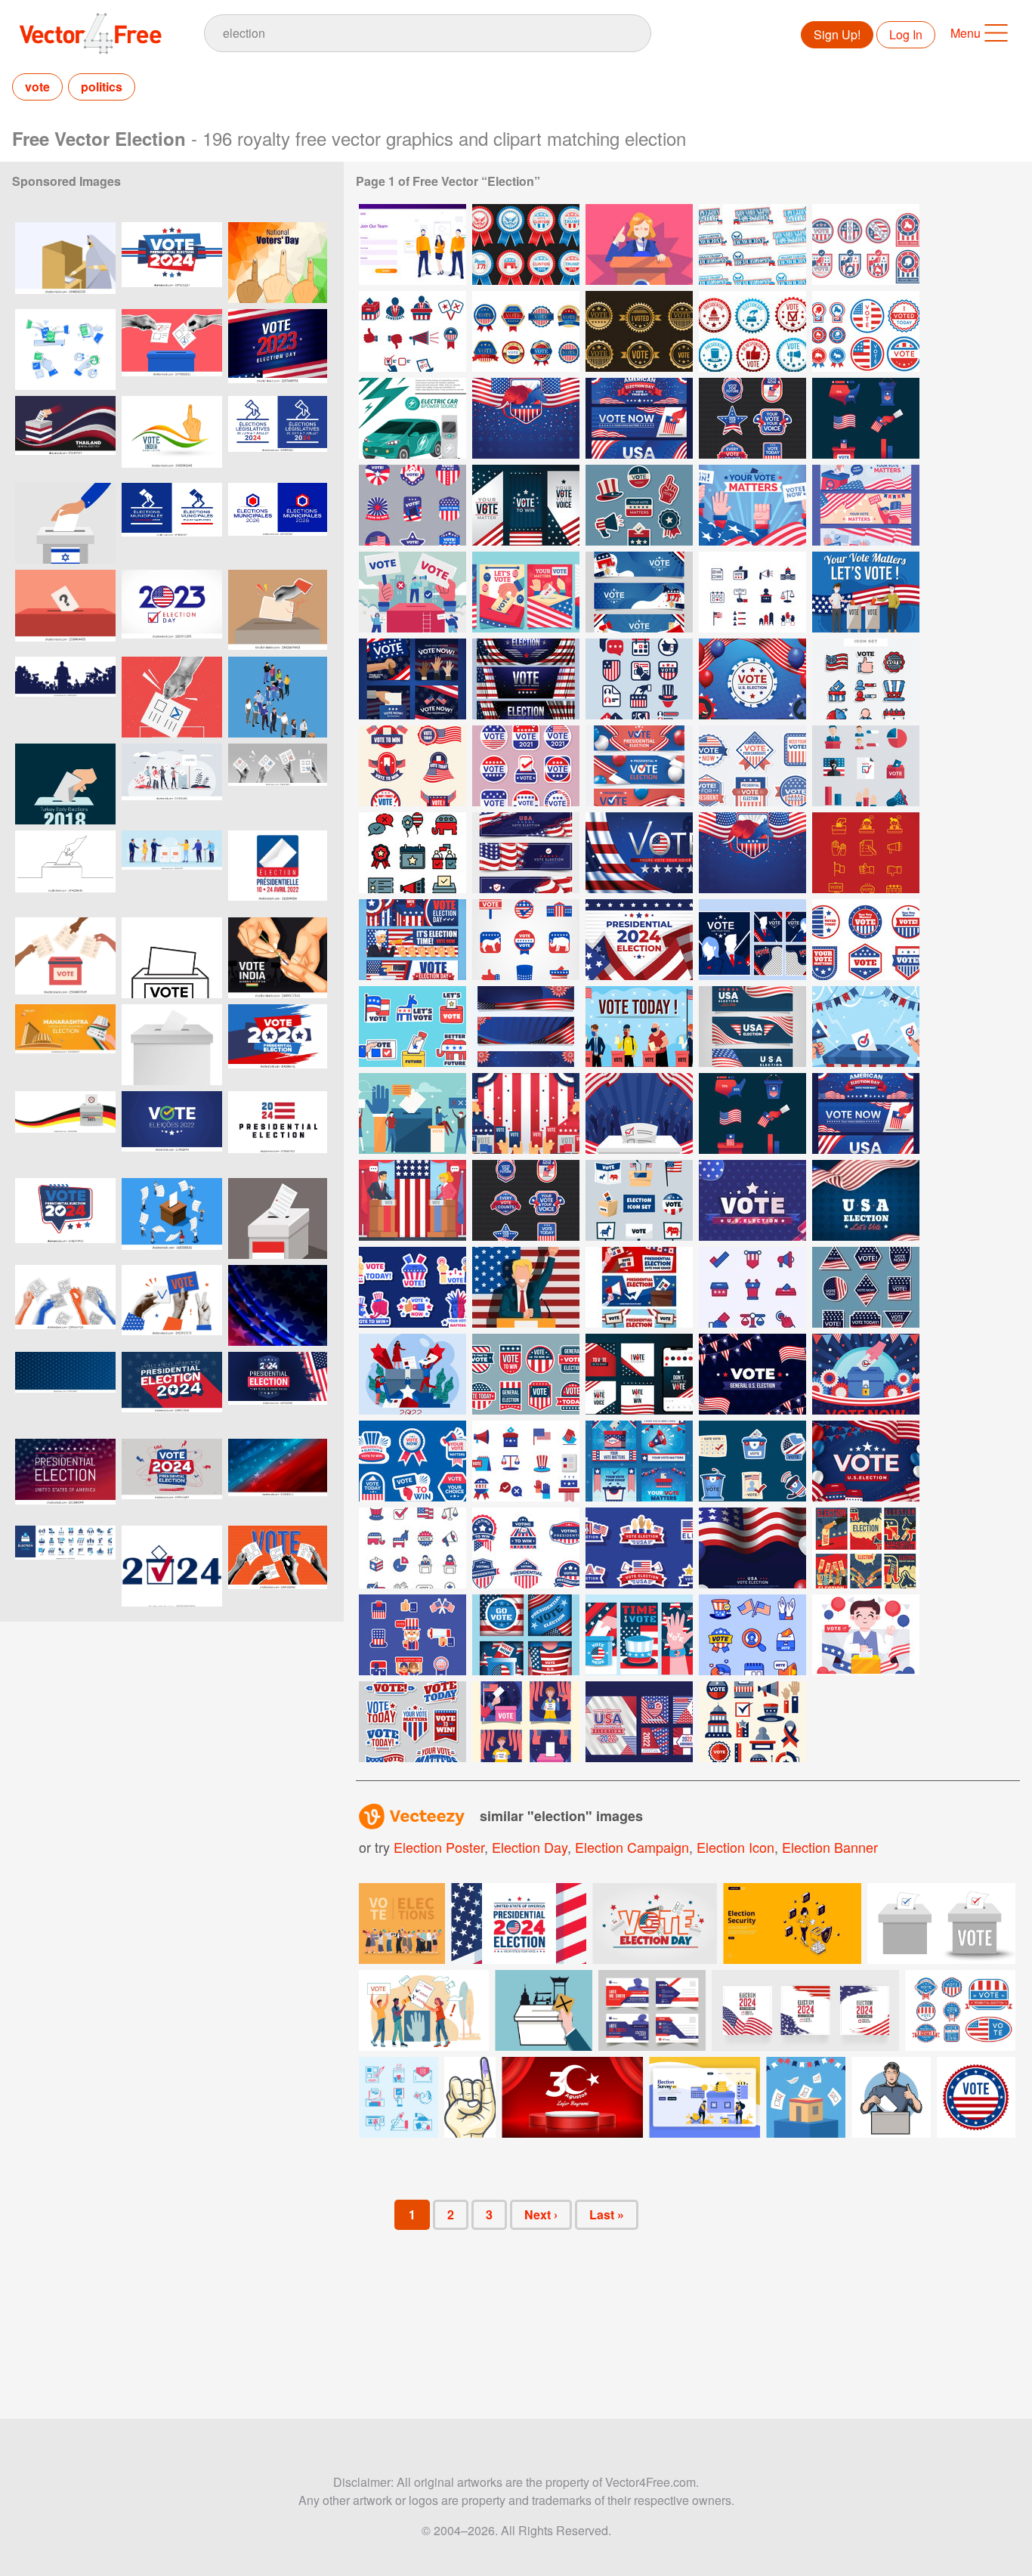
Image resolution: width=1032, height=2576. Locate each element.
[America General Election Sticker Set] (526, 1374)
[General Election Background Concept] (639, 853)
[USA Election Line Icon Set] (412, 1548)
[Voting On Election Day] (412, 940)
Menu (966, 33)
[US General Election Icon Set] (526, 1461)
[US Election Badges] (412, 505)
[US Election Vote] (639, 1027)
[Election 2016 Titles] (752, 244)
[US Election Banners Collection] (526, 853)
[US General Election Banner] (866, 505)
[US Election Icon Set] (866, 679)
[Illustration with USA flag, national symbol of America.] (278, 1305)
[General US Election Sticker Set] (526, 1548)
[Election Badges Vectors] (866, 244)
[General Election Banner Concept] (526, 679)
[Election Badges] (526, 244)
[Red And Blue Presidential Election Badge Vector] (752, 331)
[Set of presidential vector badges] (960, 2010)
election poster (439, 1847)
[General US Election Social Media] (526, 1722)
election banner (830, 1847)
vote (37, 87)
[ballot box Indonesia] (278, 1218)
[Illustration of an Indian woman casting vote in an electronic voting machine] (65, 263)
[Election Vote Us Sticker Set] (412, 1722)
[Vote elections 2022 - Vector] (172, 1132)
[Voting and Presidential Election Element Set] (866, 331)
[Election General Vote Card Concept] (866, 1548)
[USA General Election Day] (412, 853)
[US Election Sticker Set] (752, 418)
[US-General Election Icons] (752, 592)
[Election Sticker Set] (412, 1027)
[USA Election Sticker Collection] (639, 505)
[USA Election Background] (639, 1113)
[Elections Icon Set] (866, 853)
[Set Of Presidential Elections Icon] (412, 331)
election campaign (632, 1847)
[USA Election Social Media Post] (639, 1374)
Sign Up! (837, 34)
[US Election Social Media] (412, 679)
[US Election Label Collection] (752, 766)
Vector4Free (91, 33)
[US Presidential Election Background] (866, 1027)
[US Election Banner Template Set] (639, 1635)
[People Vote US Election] (412, 592)
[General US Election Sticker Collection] (639, 1548)
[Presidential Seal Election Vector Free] (526, 331)
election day (530, 1847)
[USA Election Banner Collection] (752, 1027)
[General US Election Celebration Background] (866, 1374)
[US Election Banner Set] (639, 1287)
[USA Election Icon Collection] (526, 940)
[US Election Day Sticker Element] (752, 1461)
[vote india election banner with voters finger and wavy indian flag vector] (172, 436)
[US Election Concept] (866, 592)
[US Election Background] (752, 505)
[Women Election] (639, 244)
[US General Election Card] (526, 592)
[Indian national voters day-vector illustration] (278, 263)
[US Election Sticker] (412, 766)
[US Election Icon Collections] (752, 1287)
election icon (735, 1847)
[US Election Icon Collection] (866, 766)
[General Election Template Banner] (526, 1027)
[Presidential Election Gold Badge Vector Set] (639, 331)
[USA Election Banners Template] (526, 505)
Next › (541, 2214)
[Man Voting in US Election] (866, 1635)
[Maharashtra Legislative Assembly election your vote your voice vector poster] (65, 1045)
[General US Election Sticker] (866, 1287)
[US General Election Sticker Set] (412, 1461)
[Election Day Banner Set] (639, 418)
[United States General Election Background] (752, 1374)
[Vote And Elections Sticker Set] (412, 1635)
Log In (906, 34)
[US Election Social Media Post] (639, 1461)
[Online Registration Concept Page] (412, 244)
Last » (607, 2214)
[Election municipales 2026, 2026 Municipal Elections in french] (172, 523)
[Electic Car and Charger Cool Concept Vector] (412, 418)
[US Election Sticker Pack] (526, 766)
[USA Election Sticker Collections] (412, 1287)
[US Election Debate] (412, 1200)
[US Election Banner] (639, 592)
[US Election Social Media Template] (526, 1635)
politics (102, 87)
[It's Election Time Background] (526, 1113)
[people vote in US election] (412, 1374)
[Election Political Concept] (412, 1113)
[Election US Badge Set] (866, 940)
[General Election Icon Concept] (639, 679)
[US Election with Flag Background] (752, 1548)
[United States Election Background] (526, 418)
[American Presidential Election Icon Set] (752, 1635)
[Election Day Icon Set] (866, 418)
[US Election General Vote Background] (866, 1461)
